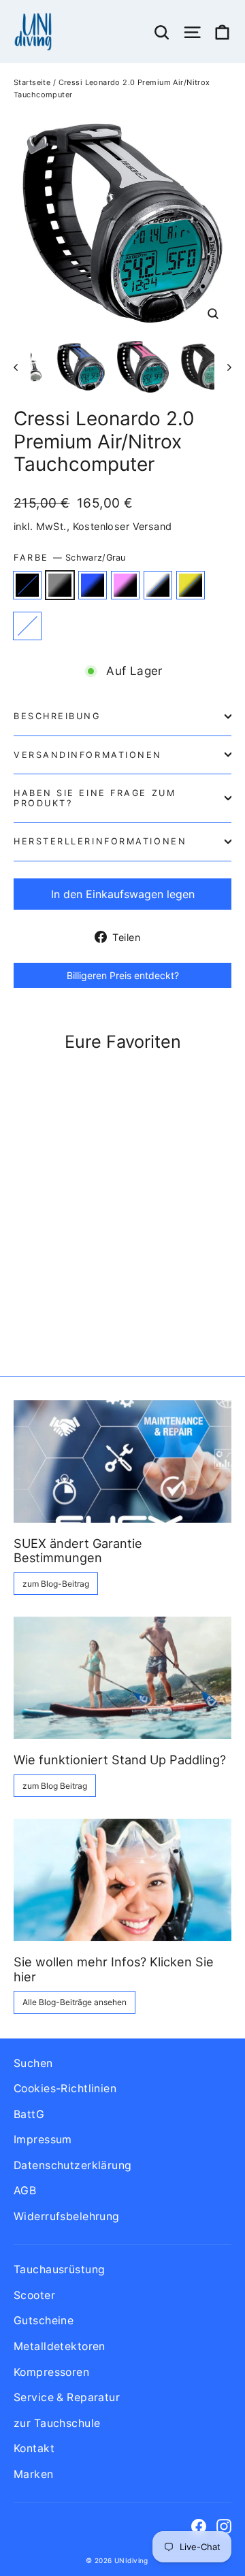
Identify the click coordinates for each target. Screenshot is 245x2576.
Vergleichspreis (27, 626)
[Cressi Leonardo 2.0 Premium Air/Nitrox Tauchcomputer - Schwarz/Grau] (36, 1309)
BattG (29, 2114)
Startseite (32, 82)
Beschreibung (57, 716)
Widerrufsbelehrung (67, 2216)
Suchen (33, 2063)
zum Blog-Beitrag (56, 1584)
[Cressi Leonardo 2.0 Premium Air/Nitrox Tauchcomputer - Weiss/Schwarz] (81, 1309)
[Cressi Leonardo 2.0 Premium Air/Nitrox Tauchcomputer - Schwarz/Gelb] (96, 1309)
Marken (34, 2474)
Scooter (34, 2295)
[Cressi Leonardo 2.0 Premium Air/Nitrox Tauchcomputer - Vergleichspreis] (111, 1309)
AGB (25, 2191)
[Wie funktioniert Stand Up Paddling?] (122, 1678)
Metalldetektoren (60, 2346)
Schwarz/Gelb (191, 585)
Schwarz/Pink (125, 585)
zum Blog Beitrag (55, 1786)
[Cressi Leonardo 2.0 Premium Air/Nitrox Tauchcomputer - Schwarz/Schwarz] (21, 1309)
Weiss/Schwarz (158, 585)
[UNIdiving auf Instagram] (224, 2525)
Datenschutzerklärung (73, 2165)
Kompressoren (51, 2372)
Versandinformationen (88, 755)
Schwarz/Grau (60, 585)
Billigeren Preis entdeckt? (123, 975)
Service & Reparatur (67, 2397)
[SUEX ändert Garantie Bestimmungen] (122, 1462)
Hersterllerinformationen (100, 841)
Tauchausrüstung (59, 2269)
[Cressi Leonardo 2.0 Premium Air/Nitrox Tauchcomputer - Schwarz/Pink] (66, 1309)
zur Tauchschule (57, 2423)
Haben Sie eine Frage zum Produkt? (95, 798)
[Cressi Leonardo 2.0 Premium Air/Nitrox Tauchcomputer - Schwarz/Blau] (51, 1309)
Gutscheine (44, 2321)
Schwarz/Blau (93, 585)
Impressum (43, 2140)
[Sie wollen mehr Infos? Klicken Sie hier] (122, 1880)
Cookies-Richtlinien (65, 2088)
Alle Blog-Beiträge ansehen (75, 2002)
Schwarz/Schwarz (27, 585)
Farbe (70, 558)
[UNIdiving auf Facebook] (199, 2525)
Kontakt (34, 2448)
